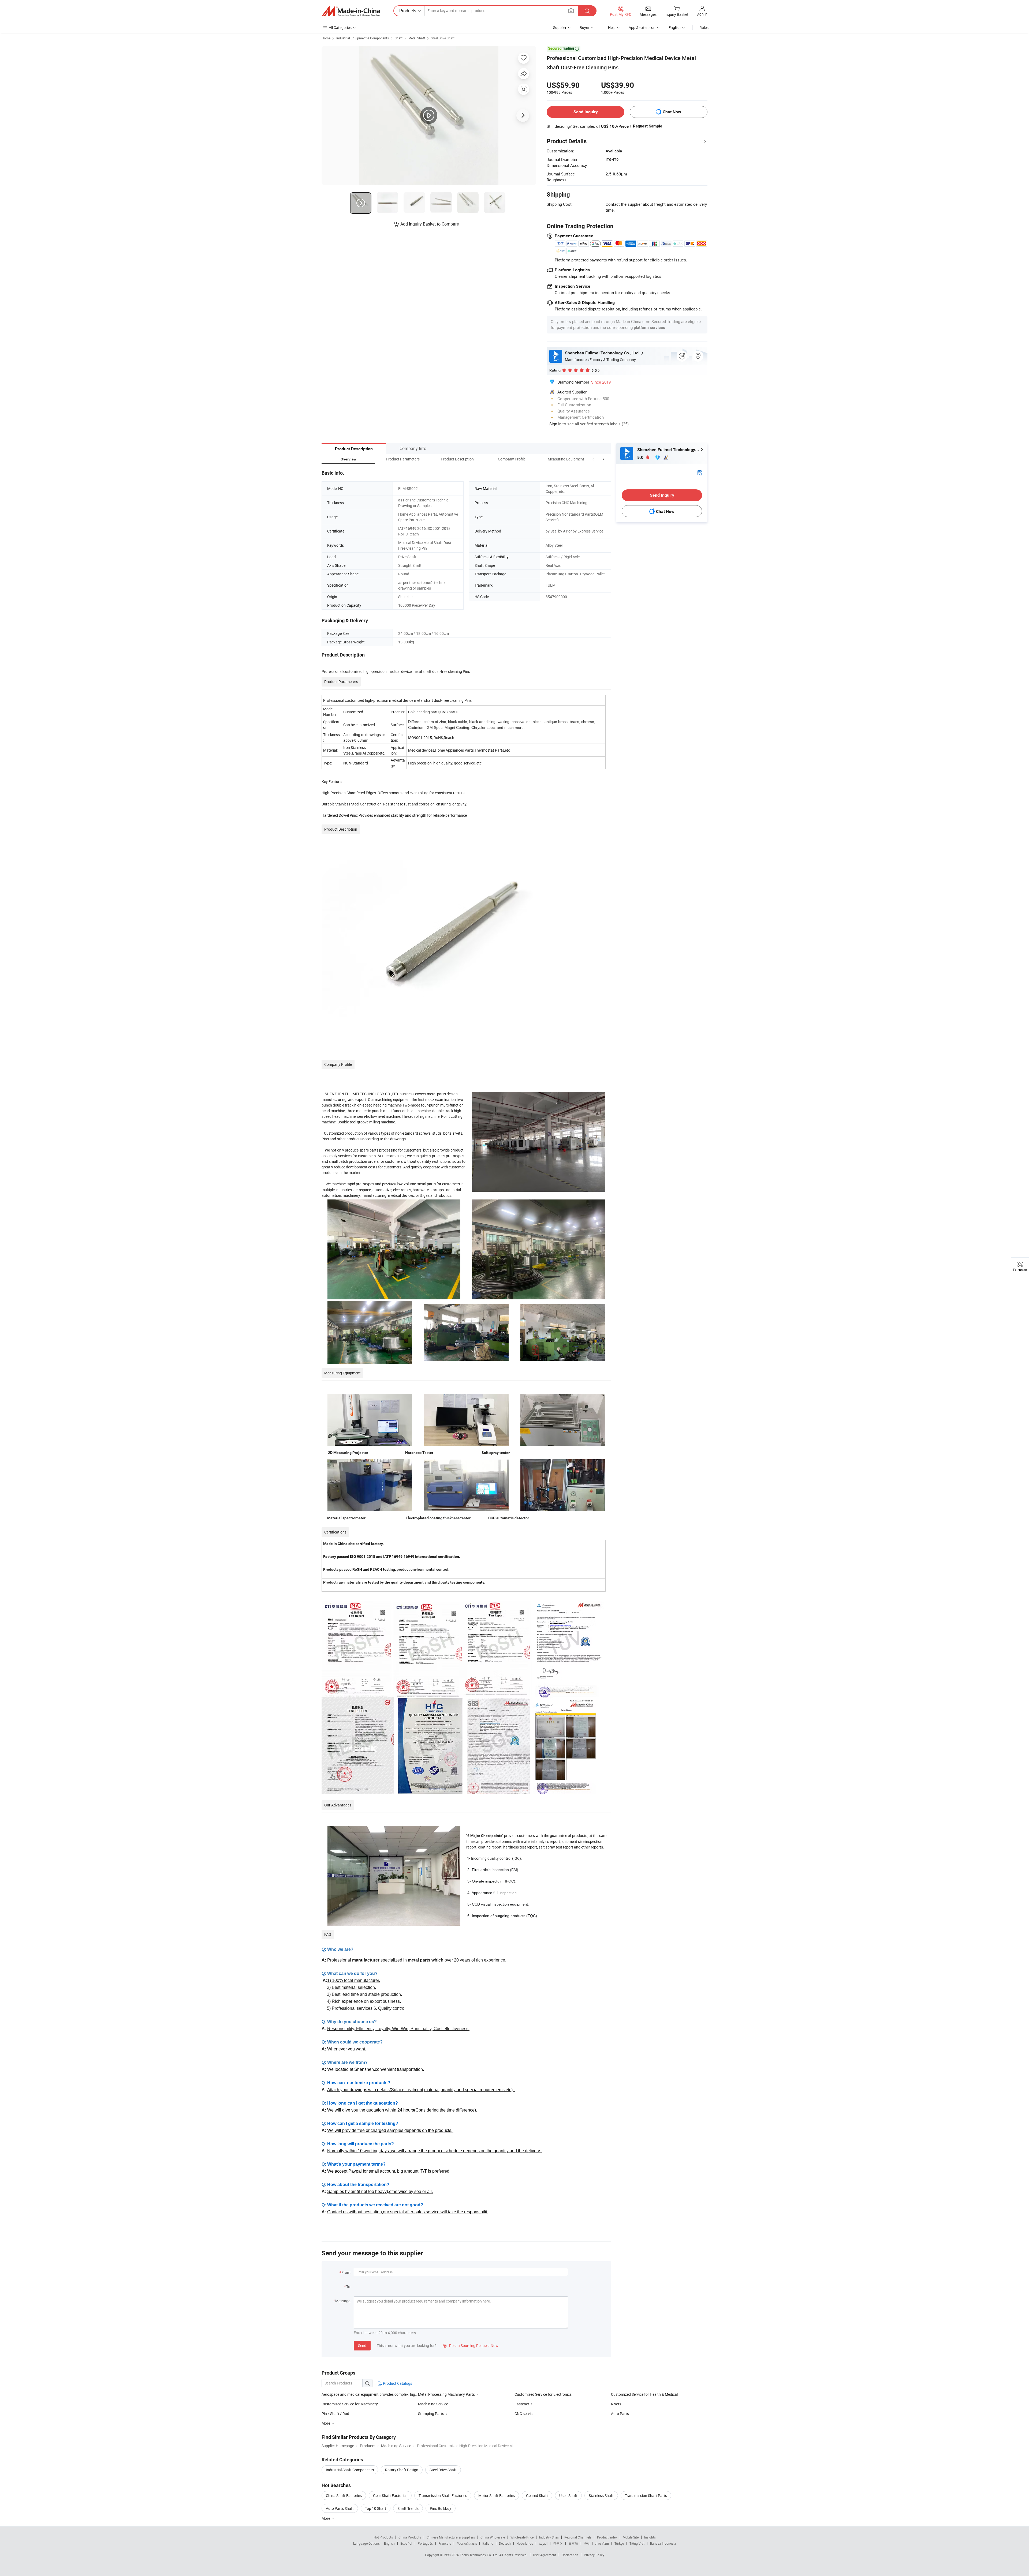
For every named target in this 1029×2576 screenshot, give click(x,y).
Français (445, 2543)
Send (362, 2346)
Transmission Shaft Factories (443, 2496)
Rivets (616, 2404)
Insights (650, 2537)
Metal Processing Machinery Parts (447, 2394)
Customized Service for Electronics (543, 2394)
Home (326, 38)
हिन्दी (587, 2543)
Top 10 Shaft (376, 2508)
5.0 (641, 457)
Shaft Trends (408, 2508)
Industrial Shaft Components (350, 2470)
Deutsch (505, 2543)
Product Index (607, 2537)
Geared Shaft (537, 2496)
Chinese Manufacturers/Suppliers (451, 2537)
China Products (410, 2537)
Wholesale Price (522, 2537)
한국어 (558, 2543)
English (389, 2543)
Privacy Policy (594, 2555)
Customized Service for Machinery (350, 2404)
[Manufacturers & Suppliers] (351, 11)
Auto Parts (620, 2414)
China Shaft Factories (344, 2496)
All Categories (340, 27)
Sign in (702, 14)
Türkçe (619, 2543)
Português (425, 2543)
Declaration (570, 2555)
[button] (593, 459)
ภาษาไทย (602, 2543)
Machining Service (433, 2404)
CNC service (524, 2414)
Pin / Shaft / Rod (335, 2414)
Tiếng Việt (637, 2543)
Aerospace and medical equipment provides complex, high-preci (370, 2394)
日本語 (573, 2543)
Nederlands (525, 2543)
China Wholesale (493, 2537)
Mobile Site (631, 2537)
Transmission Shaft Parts (646, 2496)
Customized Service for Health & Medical (644, 2394)
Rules (704, 27)
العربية (543, 2543)
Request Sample (648, 126)
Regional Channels (578, 2537)
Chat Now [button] (672, 112)
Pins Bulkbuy (441, 2508)
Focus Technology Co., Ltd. (480, 2555)
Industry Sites (549, 2537)
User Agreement (545, 2555)
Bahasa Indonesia (663, 2543)
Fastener (522, 2404)
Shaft (399, 38)
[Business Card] (700, 472)
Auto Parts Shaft (340, 2508)
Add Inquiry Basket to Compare (430, 224)
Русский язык (467, 2543)
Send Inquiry (586, 112)
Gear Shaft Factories (390, 2496)
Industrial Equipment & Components (363, 38)
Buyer (584, 27)
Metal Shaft (417, 38)
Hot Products (383, 2537)
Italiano (488, 2543)
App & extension (642, 27)
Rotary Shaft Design (402, 2470)
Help (612, 27)
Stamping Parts (431, 2414)
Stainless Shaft (601, 2496)
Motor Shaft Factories (497, 2496)
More (326, 2518)
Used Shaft (568, 2496)
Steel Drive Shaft (443, 38)
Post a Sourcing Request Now (471, 2346)
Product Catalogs (397, 2383)
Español (406, 2543)
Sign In (555, 424)
